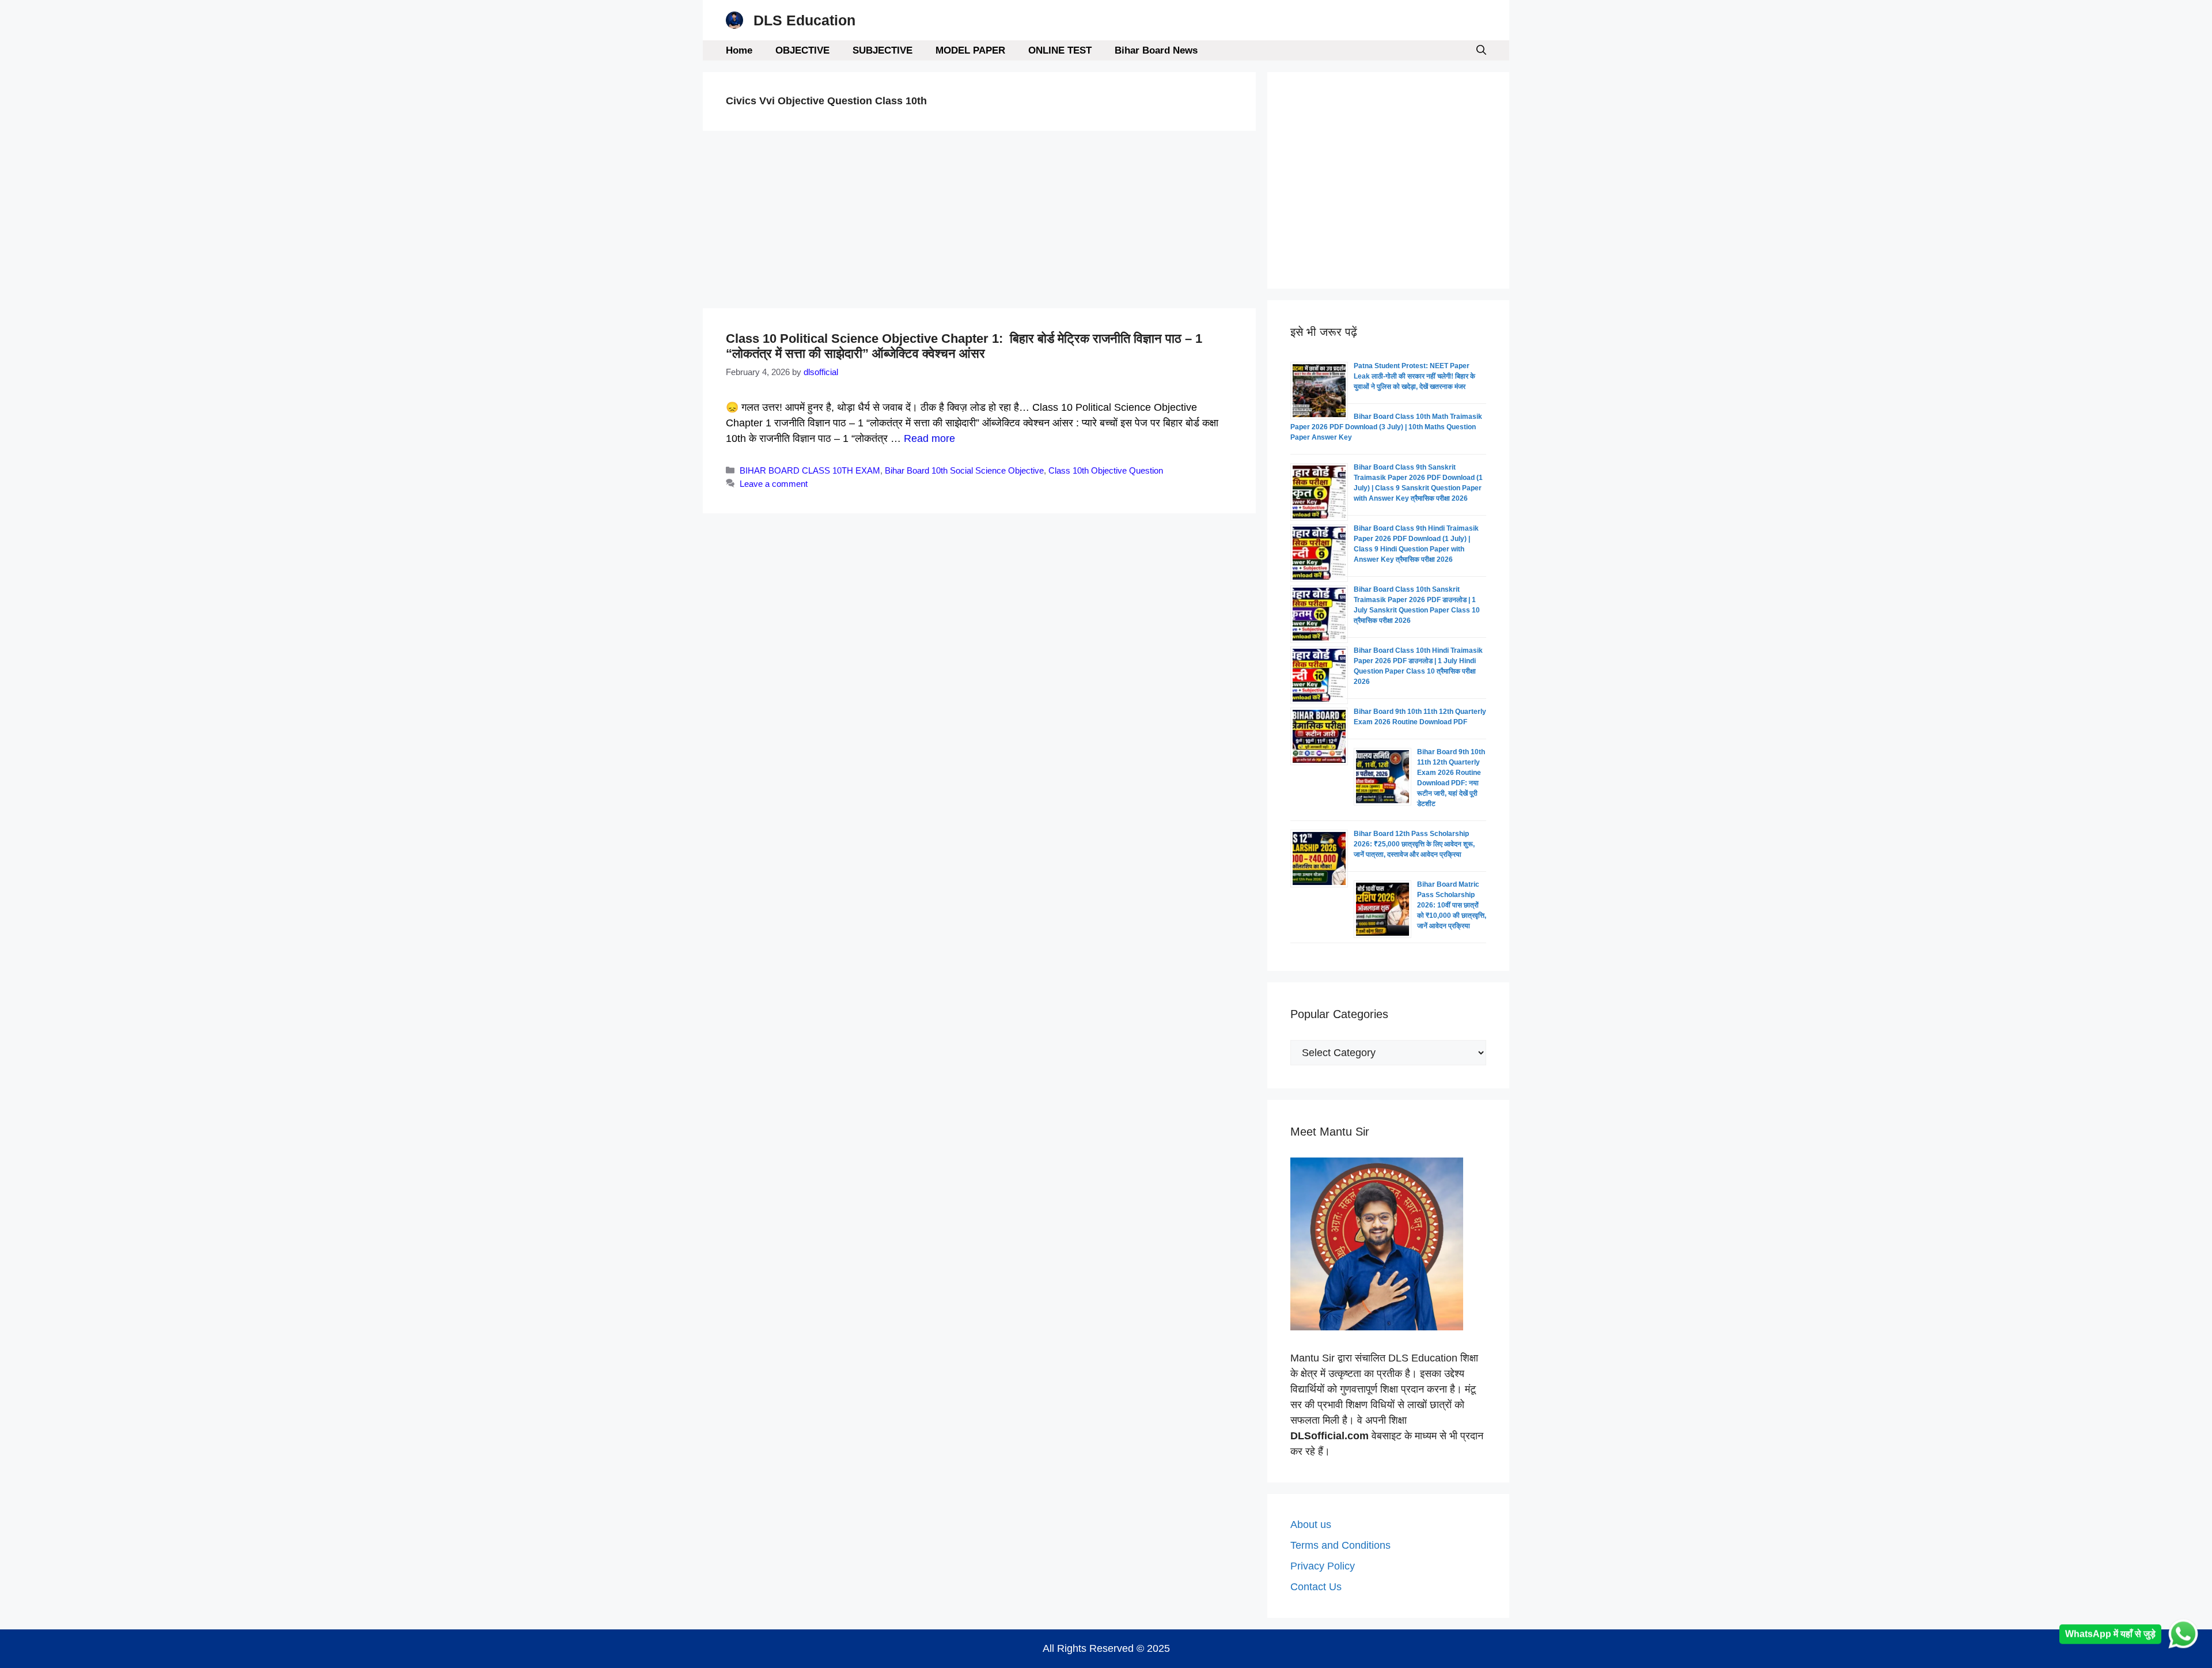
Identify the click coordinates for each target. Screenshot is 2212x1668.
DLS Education (804, 20)
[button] (1481, 50)
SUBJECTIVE (882, 50)
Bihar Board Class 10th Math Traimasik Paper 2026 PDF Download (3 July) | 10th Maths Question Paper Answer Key (1386, 427)
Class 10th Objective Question (1106, 470)
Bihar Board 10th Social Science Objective (964, 470)
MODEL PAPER (970, 50)
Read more (929, 438)
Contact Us (1316, 1587)
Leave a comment (774, 484)
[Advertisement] (979, 223)
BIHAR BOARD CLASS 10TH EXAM (810, 470)
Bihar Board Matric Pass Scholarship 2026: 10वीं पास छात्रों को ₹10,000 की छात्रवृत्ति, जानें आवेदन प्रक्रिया (1452, 905)
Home (739, 50)
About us (1311, 1525)
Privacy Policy (1323, 1566)
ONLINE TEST (1060, 50)
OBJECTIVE (802, 50)
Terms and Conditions (1340, 1545)
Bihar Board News (1156, 50)
